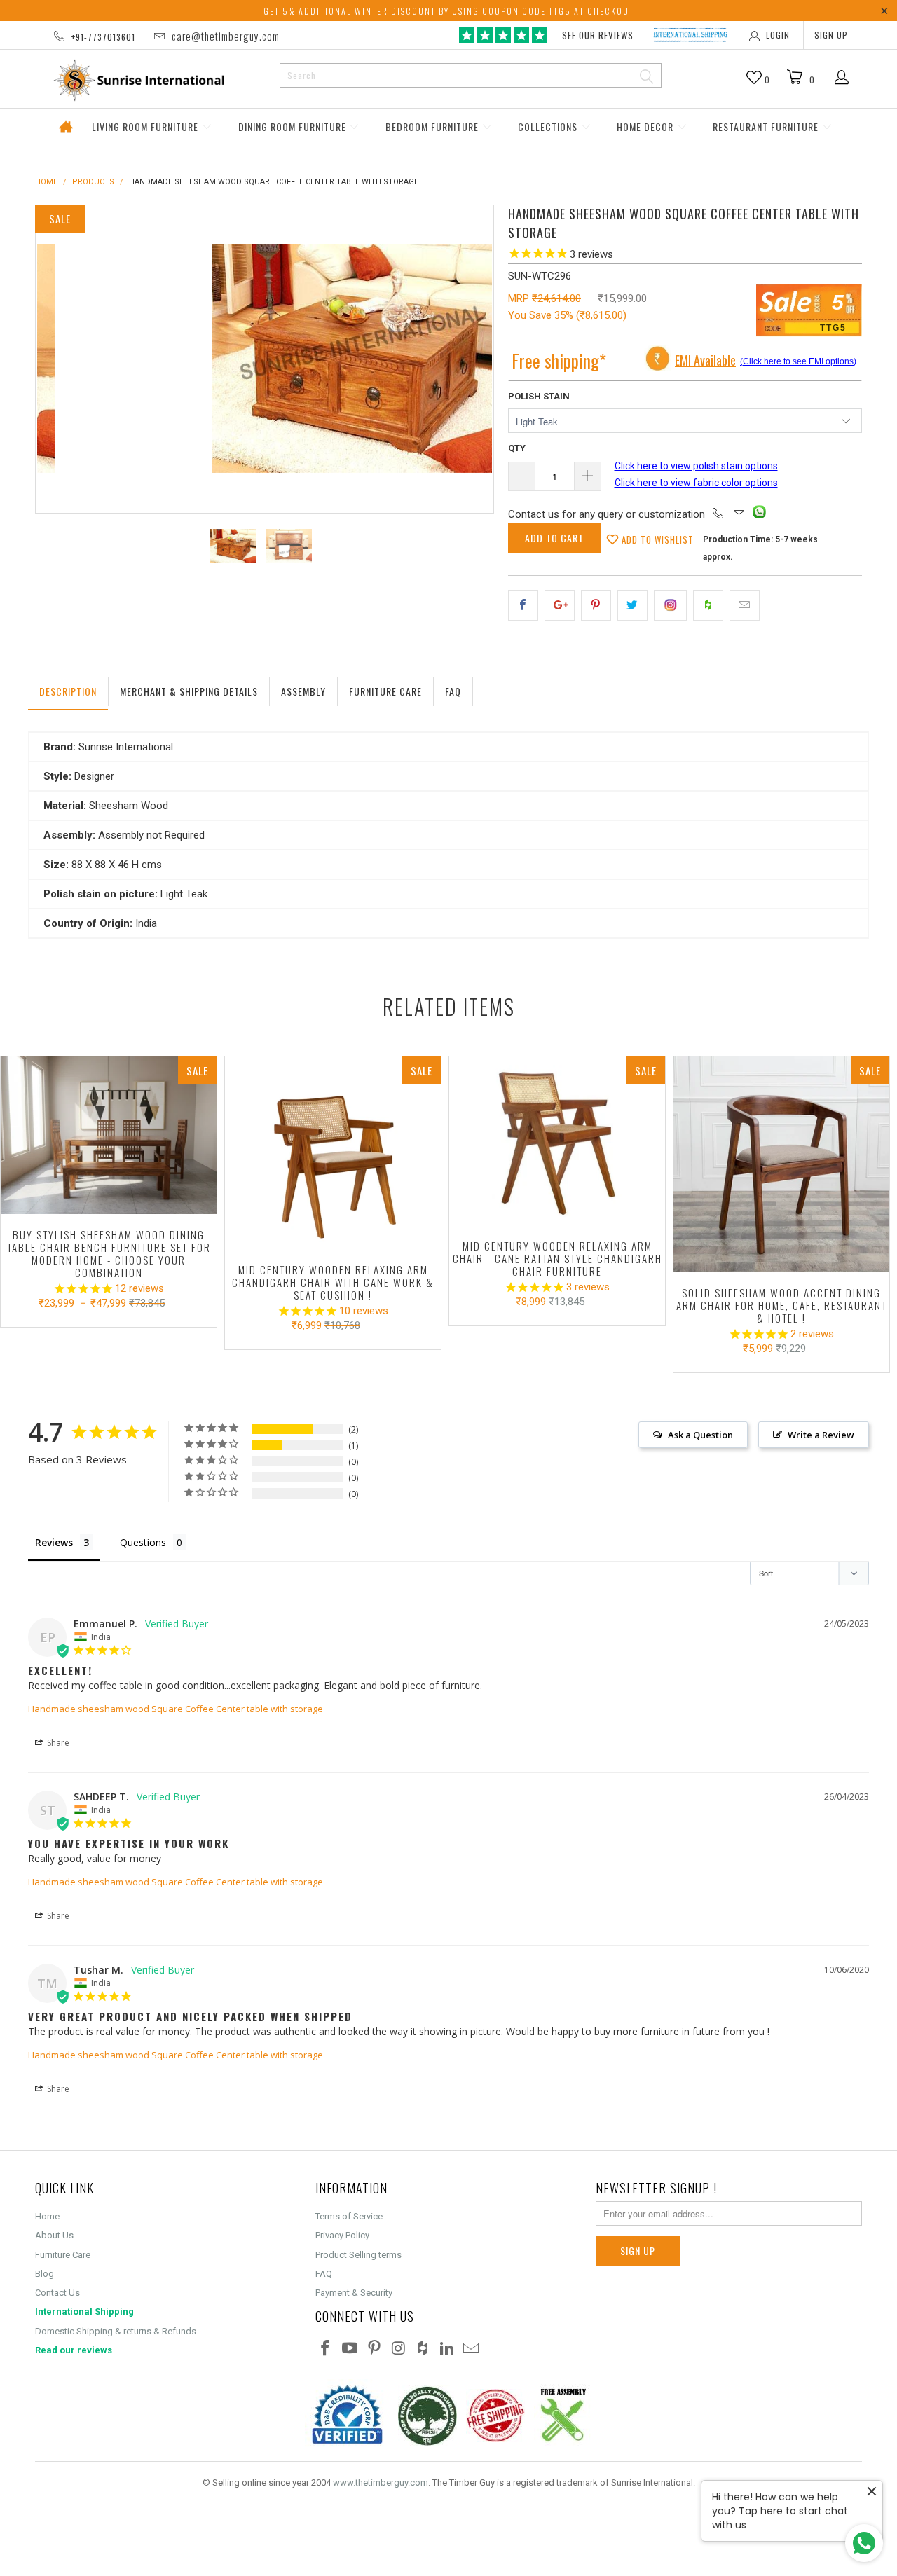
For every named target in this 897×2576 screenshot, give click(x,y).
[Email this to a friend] (745, 605)
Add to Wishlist (656, 539)
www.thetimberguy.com (381, 2482)
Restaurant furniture (767, 126)
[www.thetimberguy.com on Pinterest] (374, 2349)
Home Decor (646, 126)
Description (68, 691)
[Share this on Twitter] (632, 605)
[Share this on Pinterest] (596, 605)
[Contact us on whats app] (759, 515)
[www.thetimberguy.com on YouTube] (350, 2349)
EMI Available (705, 360)
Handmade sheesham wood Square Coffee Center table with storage (176, 1709)
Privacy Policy (342, 2235)
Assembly (303, 691)
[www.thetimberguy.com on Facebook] (326, 2349)
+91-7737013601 (103, 37)
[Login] (842, 78)
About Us (54, 2235)
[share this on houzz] (708, 605)
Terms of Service (349, 2216)
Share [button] (57, 1743)
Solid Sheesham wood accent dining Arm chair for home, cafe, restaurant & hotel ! (781, 1164)
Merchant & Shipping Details (189, 691)
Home (65, 127)
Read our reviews (74, 2350)
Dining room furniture (294, 126)
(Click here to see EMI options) (798, 361)
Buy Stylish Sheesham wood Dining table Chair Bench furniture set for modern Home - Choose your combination (109, 1135)
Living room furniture (146, 126)
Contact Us (57, 2293)
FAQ (324, 2274)
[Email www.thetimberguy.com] (472, 2349)
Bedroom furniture (433, 126)
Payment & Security (354, 2293)
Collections (549, 126)
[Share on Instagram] (670, 605)
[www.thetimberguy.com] (152, 80)
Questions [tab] (143, 1542)
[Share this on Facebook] (523, 605)
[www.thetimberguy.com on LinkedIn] (447, 2349)
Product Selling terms (358, 2255)
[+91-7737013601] (718, 514)
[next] (469, 359)
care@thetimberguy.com (225, 36)
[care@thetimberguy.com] (739, 514)
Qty (517, 448)
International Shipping (84, 2312)
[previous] (60, 359)
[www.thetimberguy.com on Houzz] (423, 2349)
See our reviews (598, 35)
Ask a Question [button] (700, 1435)
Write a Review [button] (821, 1435)
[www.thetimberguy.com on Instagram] (399, 2349)
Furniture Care (385, 691)
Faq (453, 691)
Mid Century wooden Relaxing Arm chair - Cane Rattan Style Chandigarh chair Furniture (557, 1141)
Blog (44, 2274)
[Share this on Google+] (560, 605)
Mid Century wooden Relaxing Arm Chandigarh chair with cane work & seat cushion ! (333, 1153)
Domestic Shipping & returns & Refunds (116, 2331)
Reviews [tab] (54, 1542)
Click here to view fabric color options (696, 483)
